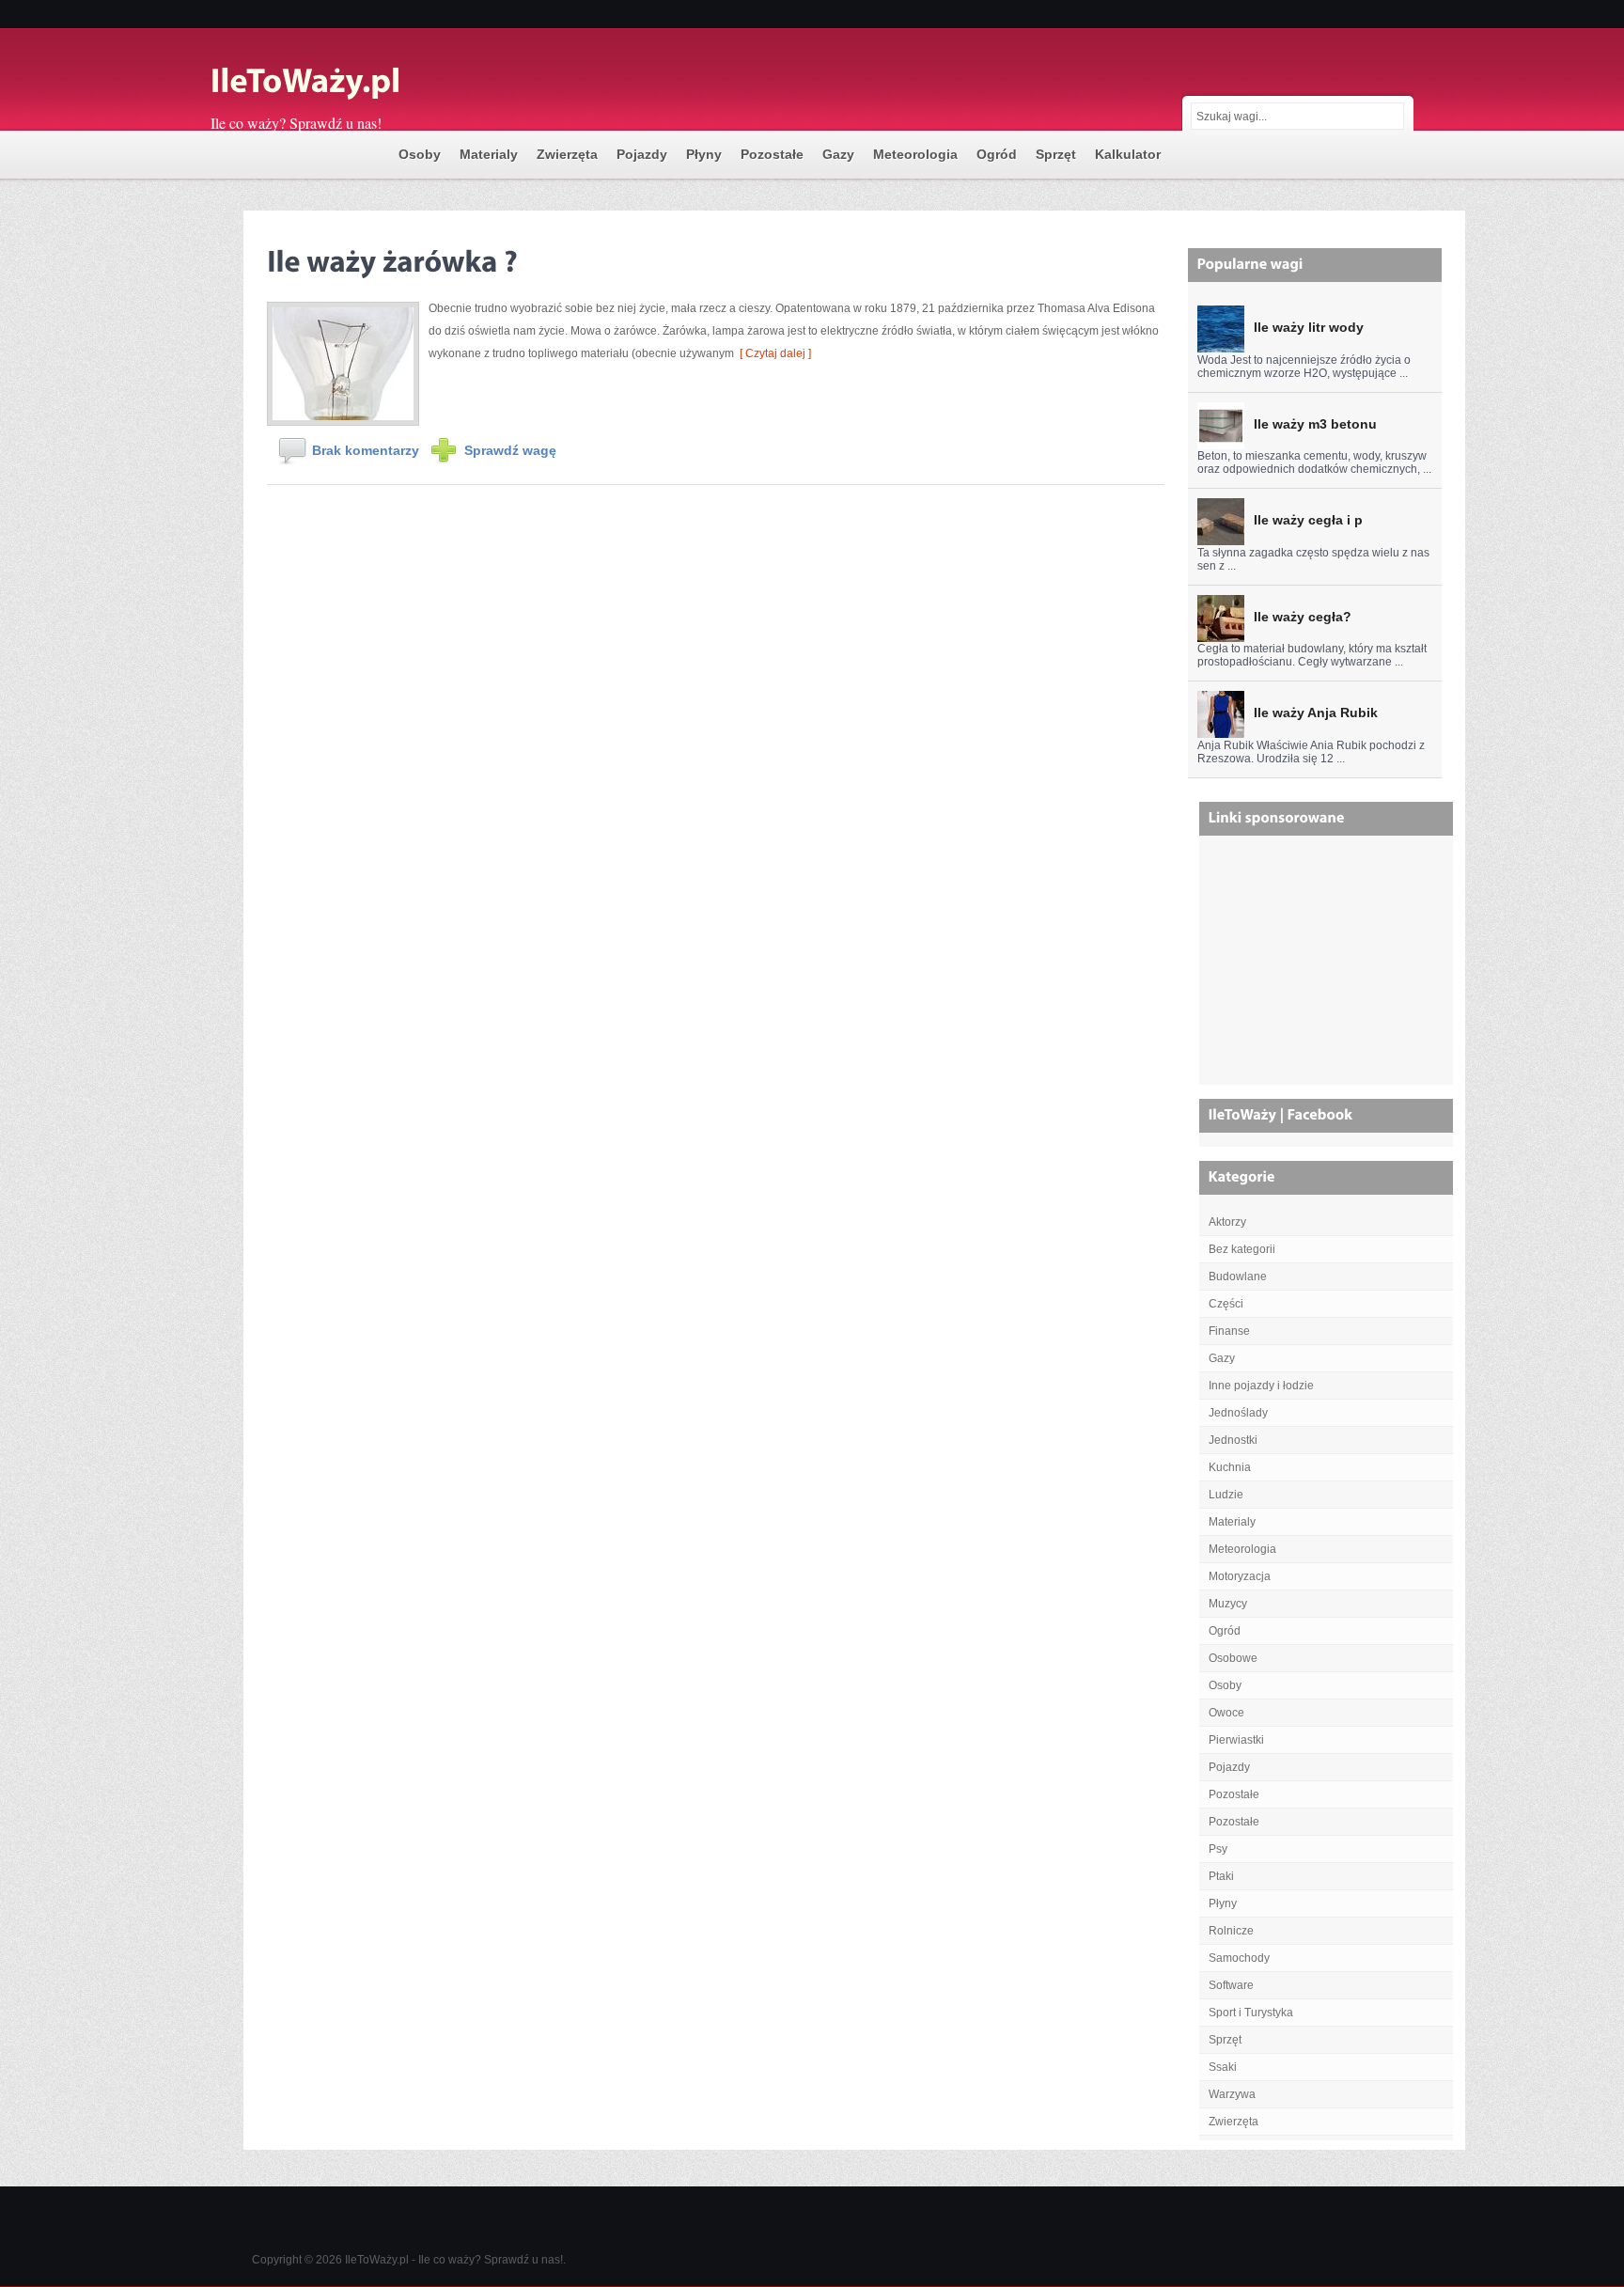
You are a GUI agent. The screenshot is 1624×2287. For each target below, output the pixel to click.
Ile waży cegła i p (1308, 520)
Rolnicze (1231, 1931)
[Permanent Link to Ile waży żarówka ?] (392, 258)
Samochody (1239, 1958)
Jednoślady (1238, 1413)
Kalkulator (1128, 154)
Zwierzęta (567, 154)
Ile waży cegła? (1303, 617)
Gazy (838, 154)
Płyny (704, 154)
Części (1226, 1304)
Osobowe (1233, 1658)
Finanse (1229, 1331)
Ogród (997, 154)
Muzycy (1228, 1604)
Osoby (420, 154)
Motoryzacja (1240, 1576)
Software (1231, 1985)
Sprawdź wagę (510, 450)
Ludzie (1226, 1495)
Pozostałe (772, 154)
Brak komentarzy (366, 450)
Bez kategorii (1242, 1249)
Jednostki (1233, 1440)
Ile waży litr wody (1309, 327)
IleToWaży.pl (377, 2260)
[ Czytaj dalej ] (773, 353)
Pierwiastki (1236, 1740)
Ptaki (1221, 1876)
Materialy (489, 154)
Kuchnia (1230, 1467)
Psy (1218, 1849)
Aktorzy (1227, 1222)
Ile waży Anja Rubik (1316, 713)
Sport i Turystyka (1251, 2013)
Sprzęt (1056, 154)
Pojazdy (642, 154)
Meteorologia (915, 154)
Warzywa (1232, 2094)
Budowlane (1238, 1277)
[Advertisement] (1328, 967)
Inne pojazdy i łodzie (1261, 1386)
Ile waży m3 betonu (1315, 424)
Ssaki (1223, 2067)
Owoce (1226, 1713)
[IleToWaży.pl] (398, 83)
